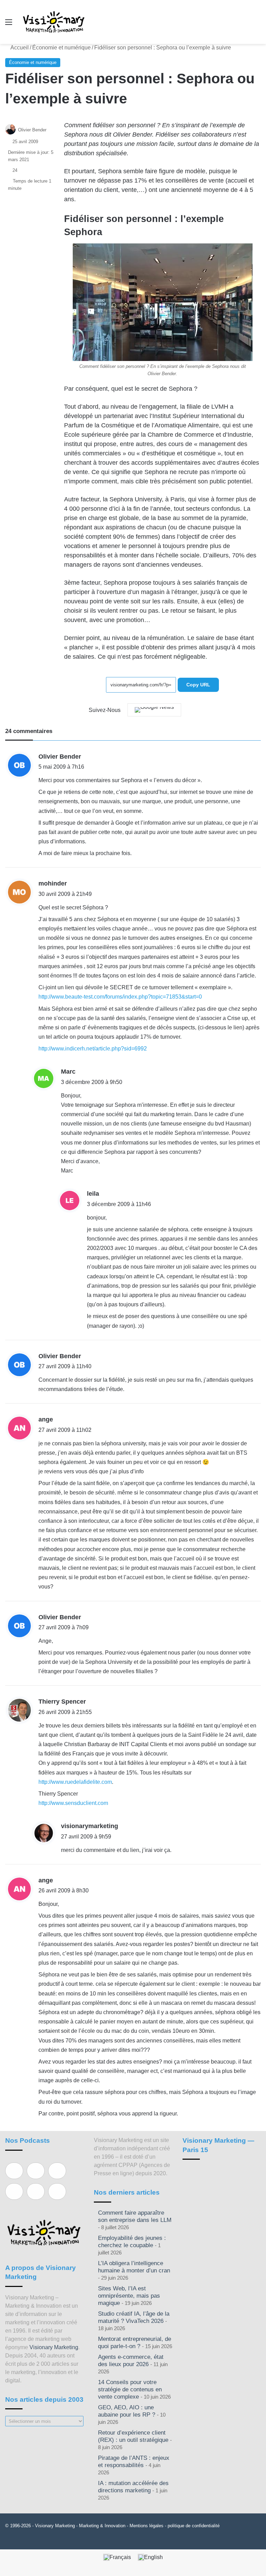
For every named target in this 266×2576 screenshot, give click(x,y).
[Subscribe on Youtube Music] (36, 2192)
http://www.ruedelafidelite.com (75, 1782)
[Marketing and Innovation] (54, 22)
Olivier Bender (32, 130)
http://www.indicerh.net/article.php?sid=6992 (93, 1049)
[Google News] (154, 710)
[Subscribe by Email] (14, 2192)
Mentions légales (147, 2526)
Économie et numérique (61, 48)
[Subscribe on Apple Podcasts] (14, 2171)
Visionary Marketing (54, 2347)
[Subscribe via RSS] (57, 2192)
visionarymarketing (90, 1826)
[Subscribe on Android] (57, 2171)
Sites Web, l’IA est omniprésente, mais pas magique (129, 2296)
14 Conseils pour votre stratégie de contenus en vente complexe (130, 2389)
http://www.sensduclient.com (73, 1803)
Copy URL (198, 685)
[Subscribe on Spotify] (36, 2171)
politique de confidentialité (194, 2526)
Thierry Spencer (62, 1702)
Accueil (19, 48)
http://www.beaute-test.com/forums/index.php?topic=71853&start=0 (120, 997)
